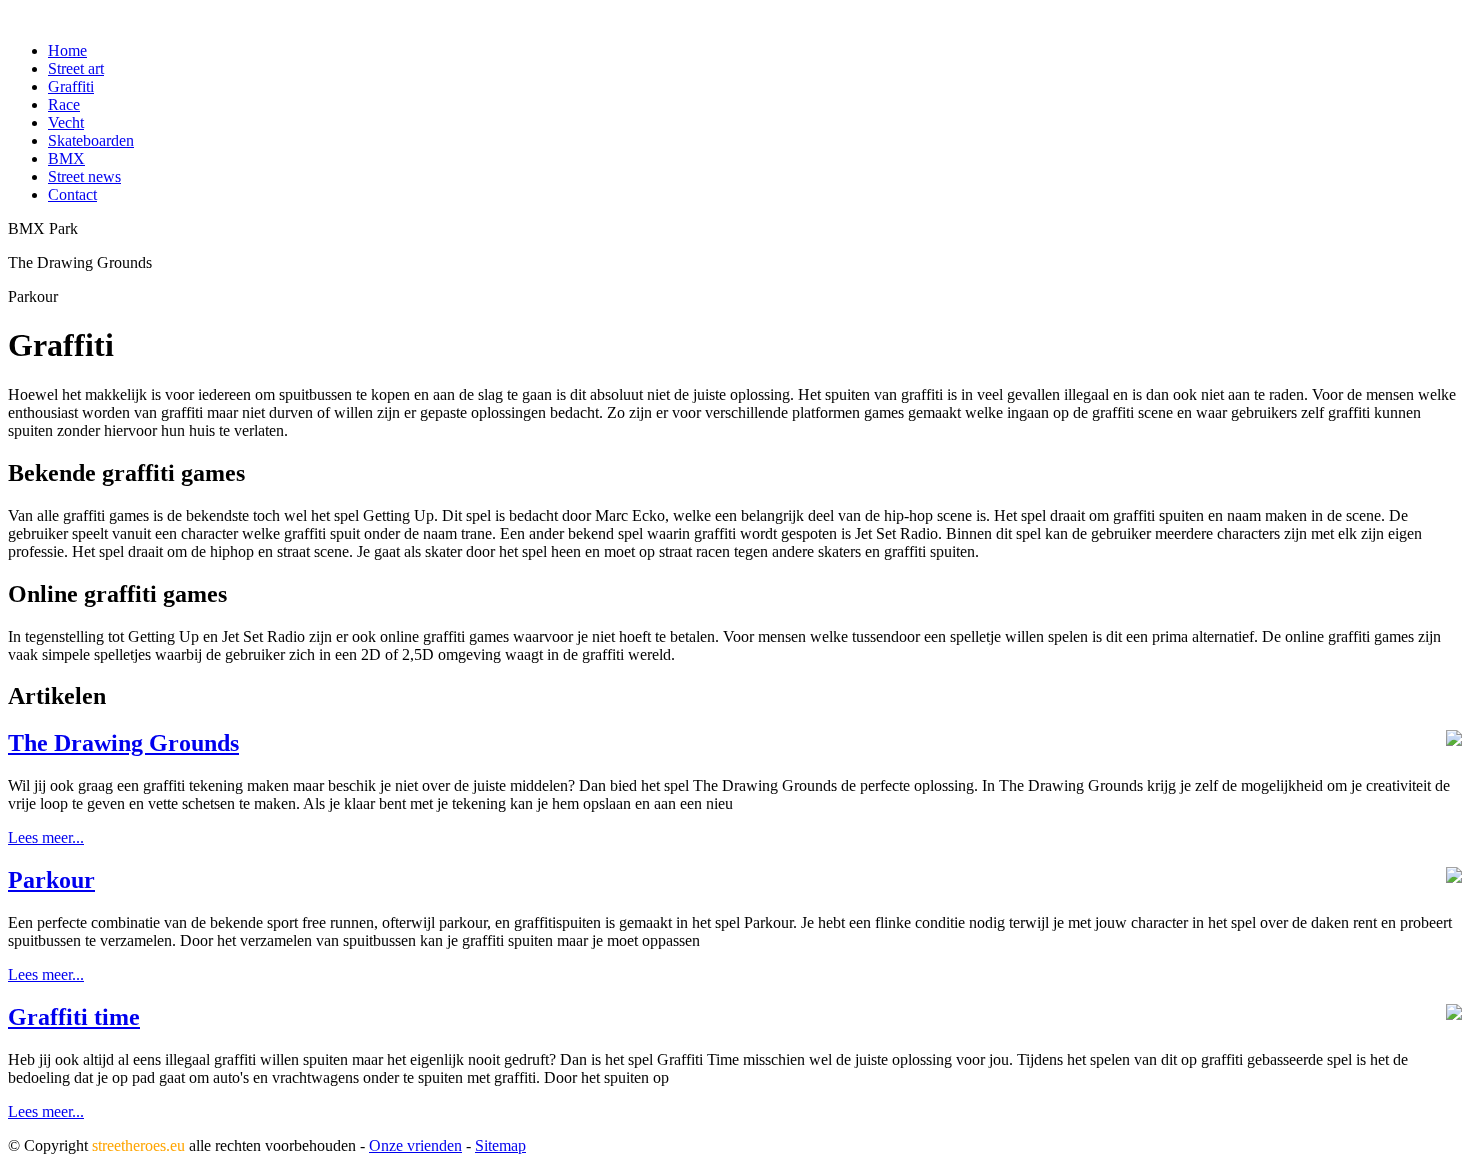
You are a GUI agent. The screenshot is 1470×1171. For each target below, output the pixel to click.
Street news (84, 176)
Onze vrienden (415, 1145)
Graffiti (71, 86)
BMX (66, 158)
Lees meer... (46, 837)
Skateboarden (91, 140)
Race (64, 104)
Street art (76, 68)
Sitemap (500, 1145)
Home (67, 50)
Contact (72, 194)
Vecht (66, 122)
